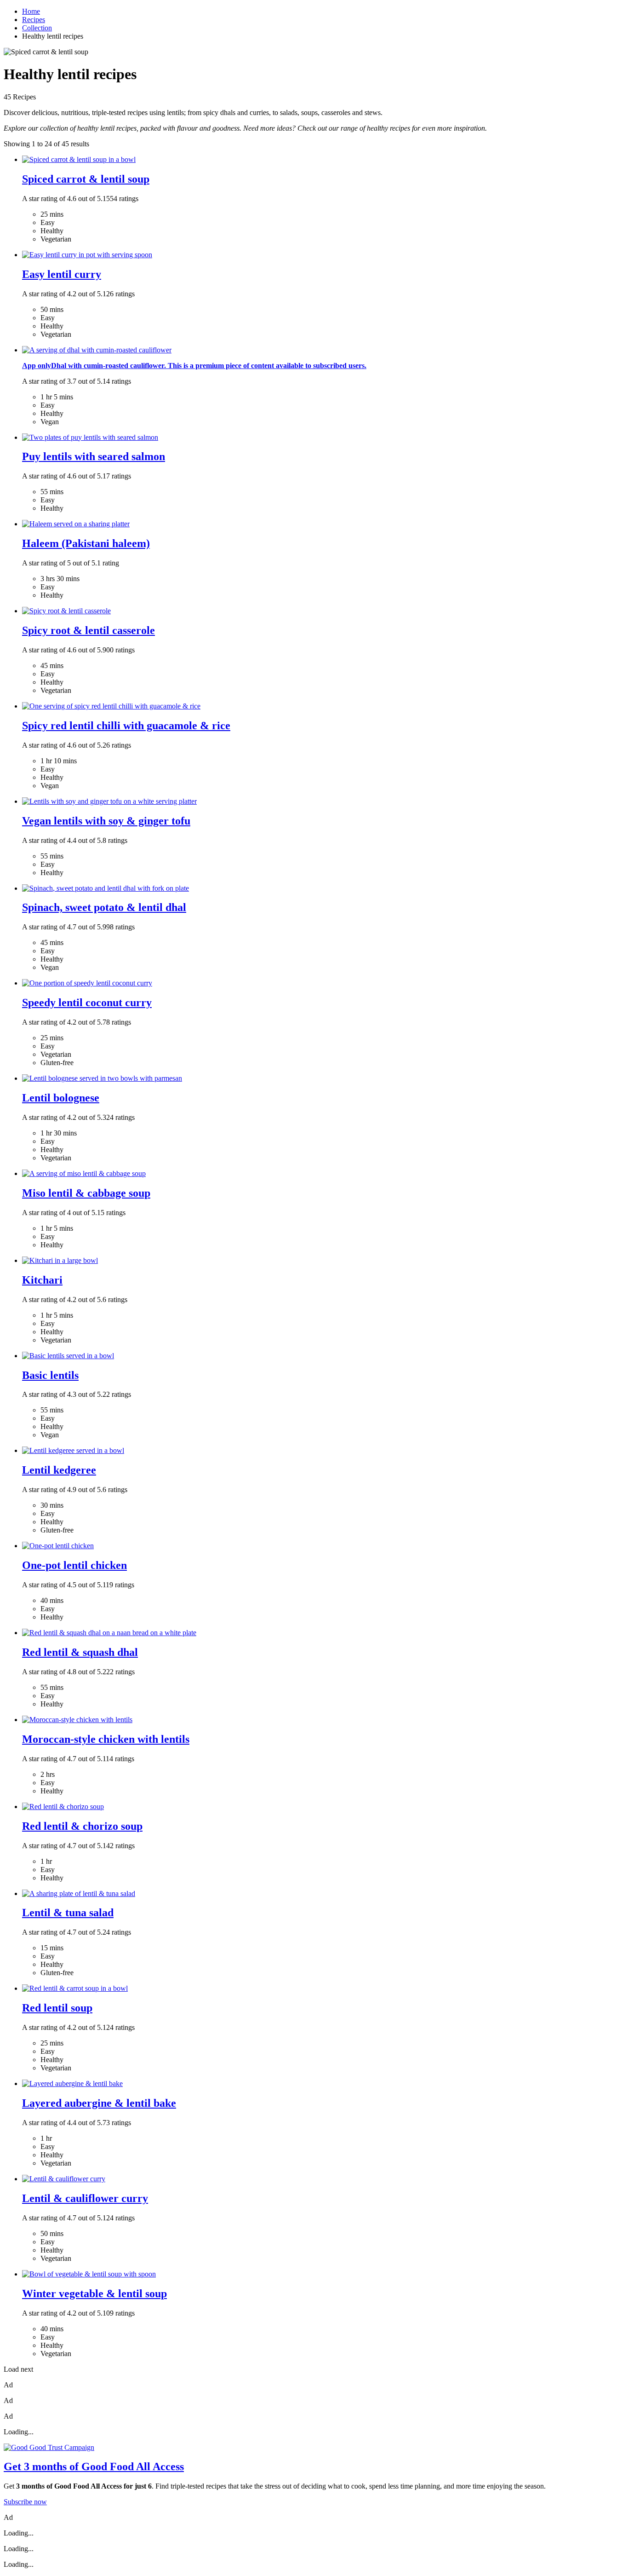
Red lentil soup (57, 2008)
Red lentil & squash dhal (80, 1652)
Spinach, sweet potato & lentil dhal (104, 907)
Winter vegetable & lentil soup (94, 2294)
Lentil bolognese (61, 1098)
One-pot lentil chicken (74, 1565)
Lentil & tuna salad (68, 1913)
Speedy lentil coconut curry (87, 1003)
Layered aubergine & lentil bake (99, 2103)
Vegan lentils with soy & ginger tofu (106, 821)
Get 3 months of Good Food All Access (94, 2467)
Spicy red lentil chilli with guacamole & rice (126, 726)
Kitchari (42, 1280)
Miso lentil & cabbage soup (86, 1193)
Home (31, 11)
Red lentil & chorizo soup (82, 1826)
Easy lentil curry (62, 274)
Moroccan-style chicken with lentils (106, 1739)
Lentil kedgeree (59, 1470)
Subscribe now (25, 2502)
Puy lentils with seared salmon (94, 456)
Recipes (34, 20)
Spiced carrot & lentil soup (86, 179)
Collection (37, 28)
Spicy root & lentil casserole (88, 630)
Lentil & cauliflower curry (85, 2198)
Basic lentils (50, 1375)
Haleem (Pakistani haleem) (86, 543)
